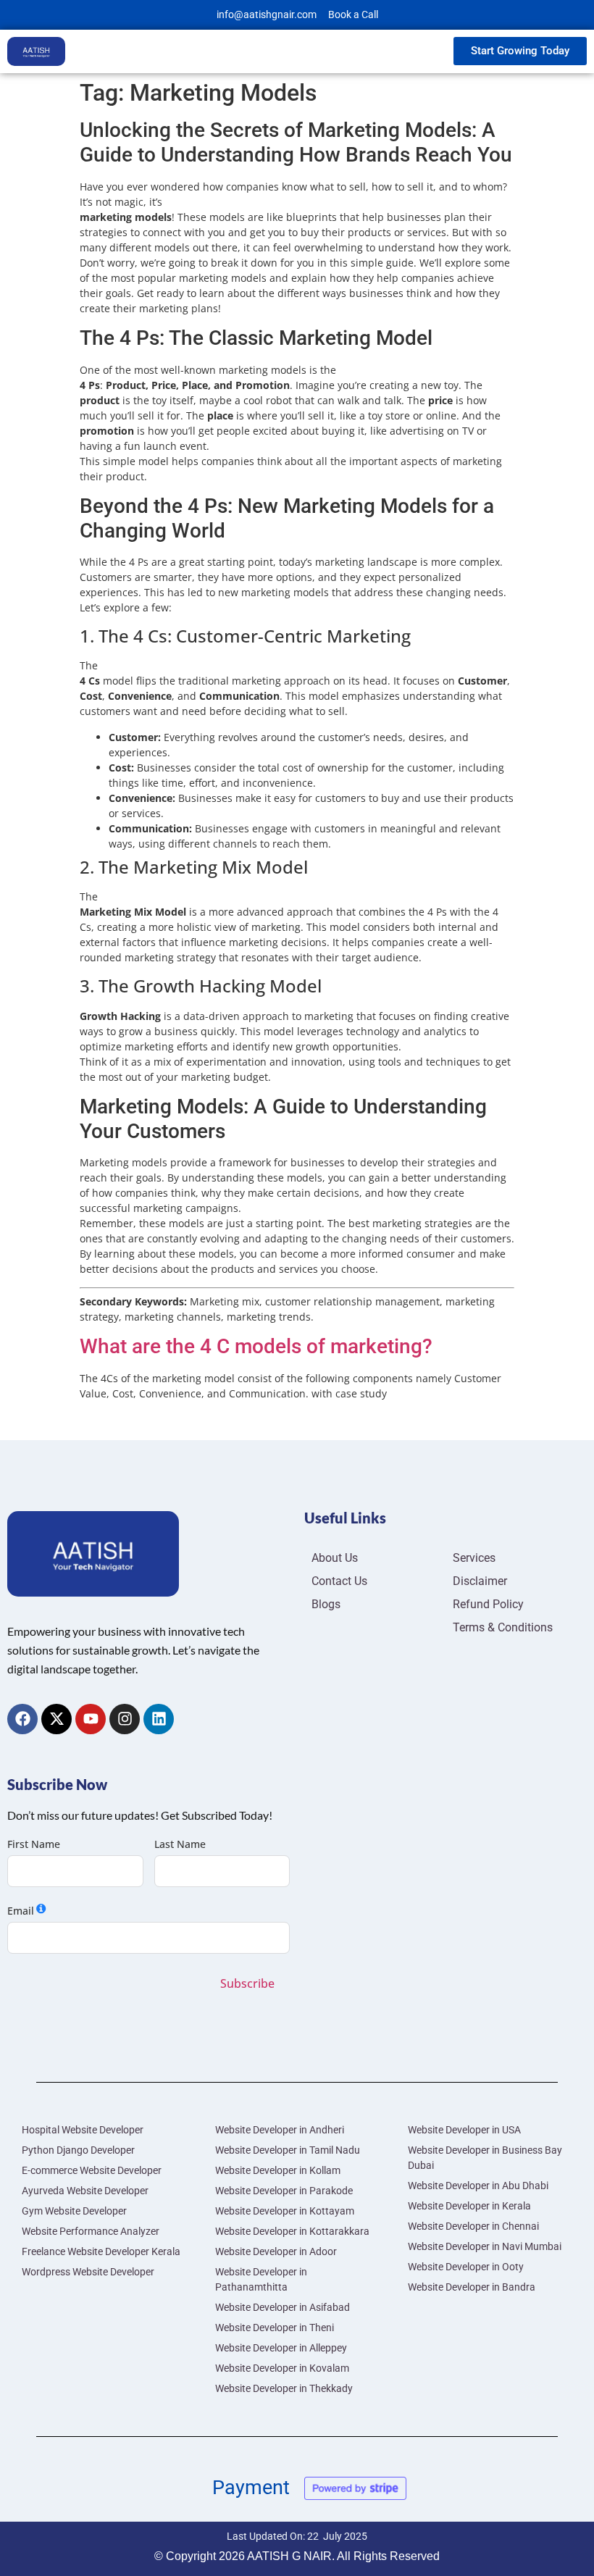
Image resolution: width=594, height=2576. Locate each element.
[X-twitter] (57, 1719)
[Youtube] (91, 1719)
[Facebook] (22, 1719)
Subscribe (247, 1983)
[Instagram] (125, 1719)
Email (21, 1911)
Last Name (180, 1844)
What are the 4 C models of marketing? (256, 1346)
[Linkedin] (159, 1719)
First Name (34, 1844)
